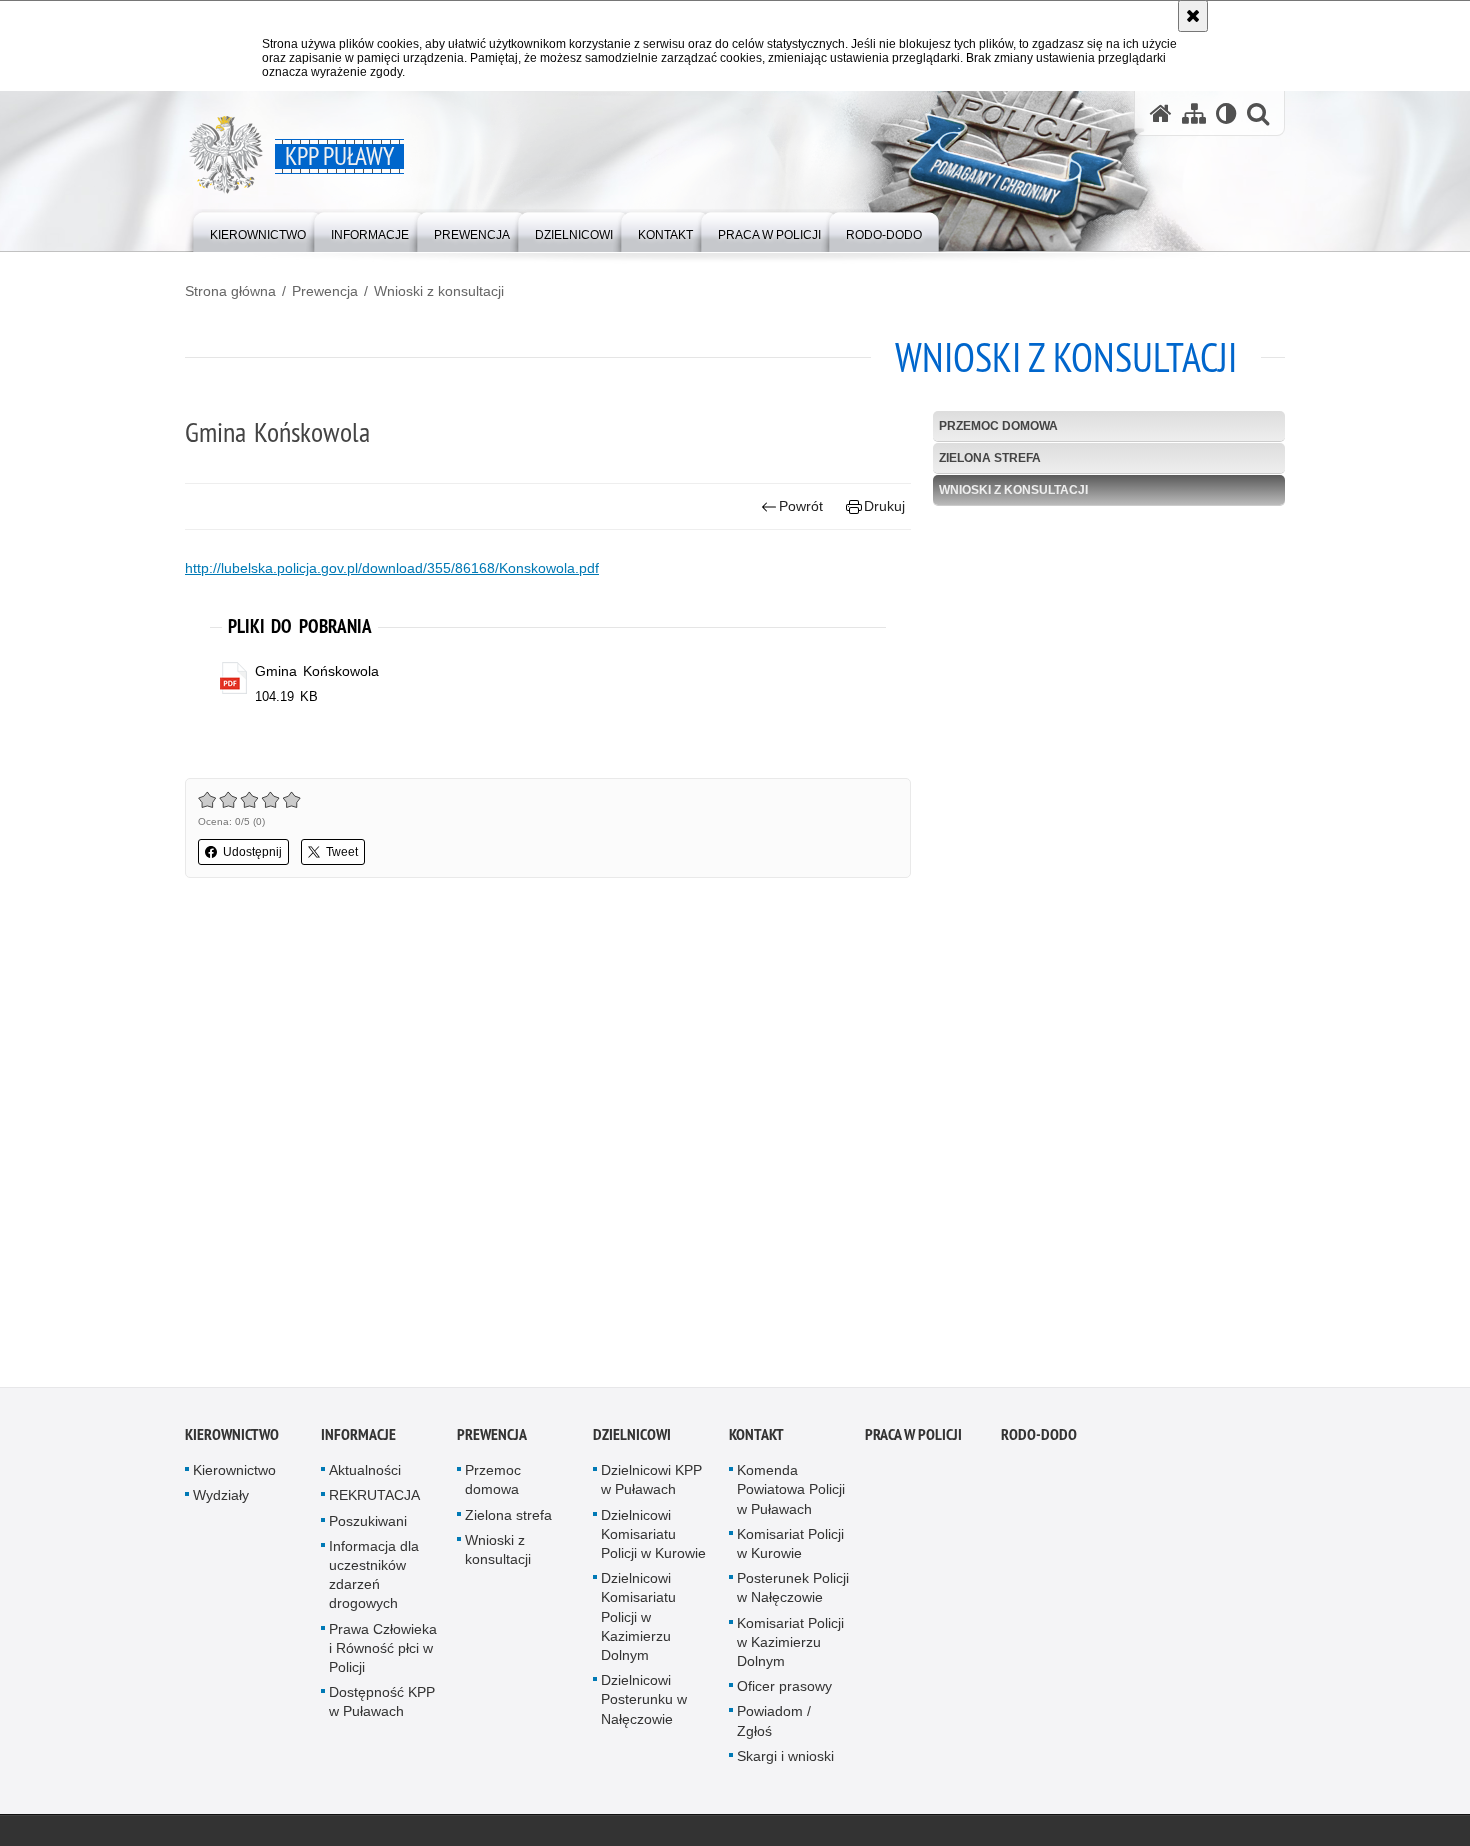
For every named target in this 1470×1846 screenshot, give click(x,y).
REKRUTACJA (374, 1499)
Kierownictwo (232, 1438)
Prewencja (325, 291)
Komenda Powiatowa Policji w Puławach (791, 1493)
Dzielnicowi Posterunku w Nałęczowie (644, 1703)
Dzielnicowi (632, 1438)
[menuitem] (258, 230)
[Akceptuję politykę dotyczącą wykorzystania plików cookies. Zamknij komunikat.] (1193, 16)
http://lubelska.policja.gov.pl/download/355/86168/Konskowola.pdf (392, 568)
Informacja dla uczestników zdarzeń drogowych (374, 1578)
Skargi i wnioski (785, 1759)
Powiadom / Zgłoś (774, 1724)
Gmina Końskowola (317, 671)
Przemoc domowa (998, 426)
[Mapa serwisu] (1194, 113)
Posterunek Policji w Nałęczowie (793, 1591)
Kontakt (756, 1438)
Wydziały (221, 1499)
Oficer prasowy (784, 1690)
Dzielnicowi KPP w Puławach (651, 1483)
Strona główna (230, 291)
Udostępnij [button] (252, 852)
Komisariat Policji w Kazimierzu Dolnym (790, 1645)
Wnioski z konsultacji (439, 291)
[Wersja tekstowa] (1226, 113)
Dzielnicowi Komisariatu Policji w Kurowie (653, 1537)
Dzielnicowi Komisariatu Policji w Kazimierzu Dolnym (638, 1620)
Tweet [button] (342, 852)
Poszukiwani (368, 1524)
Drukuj (884, 506)
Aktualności (365, 1474)
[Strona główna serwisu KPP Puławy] (1161, 113)
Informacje (358, 1438)
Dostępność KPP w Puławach (382, 1705)
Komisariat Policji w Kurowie (790, 1546)
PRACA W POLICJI (913, 1438)
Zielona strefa (990, 458)
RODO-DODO (1039, 1438)
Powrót (801, 506)
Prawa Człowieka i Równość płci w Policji (383, 1651)
